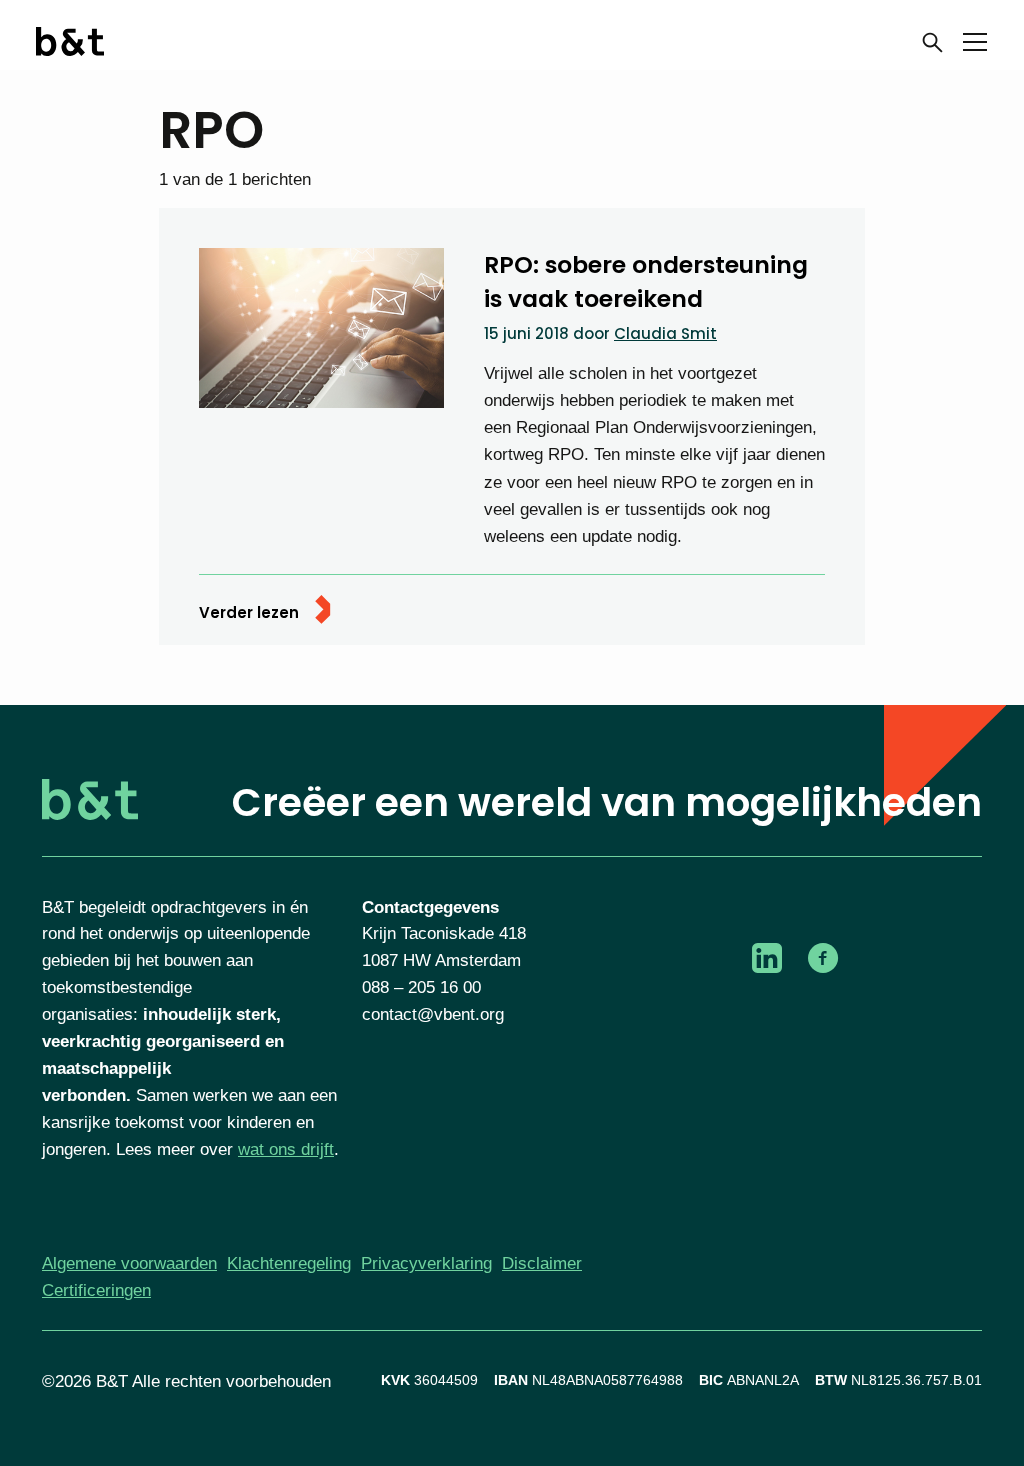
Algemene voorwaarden (129, 1263)
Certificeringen (96, 1290)
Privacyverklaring (426, 1263)
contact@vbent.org (433, 1014)
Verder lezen (249, 612)
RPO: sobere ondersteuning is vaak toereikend (646, 281)
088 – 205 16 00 (421, 987)
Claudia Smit (665, 333)
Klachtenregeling (289, 1263)
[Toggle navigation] (975, 45)
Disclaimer (542, 1263)
